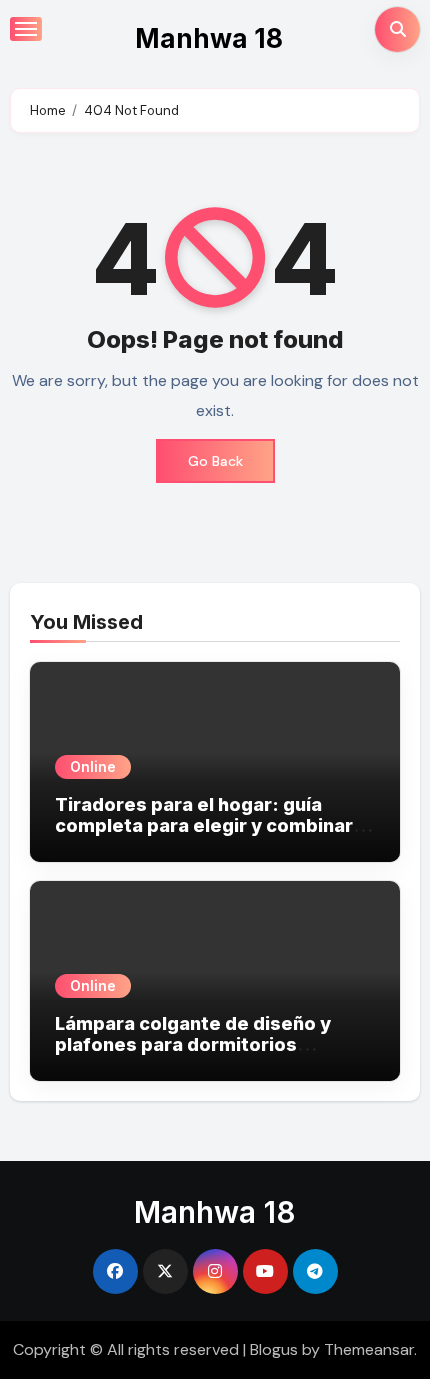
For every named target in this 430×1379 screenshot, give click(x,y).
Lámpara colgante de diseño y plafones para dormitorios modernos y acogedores (193, 1045)
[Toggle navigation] (26, 29)
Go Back (215, 461)
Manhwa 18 (209, 38)
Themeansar (369, 1349)
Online (93, 766)
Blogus (274, 1349)
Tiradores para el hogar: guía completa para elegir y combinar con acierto (204, 826)
